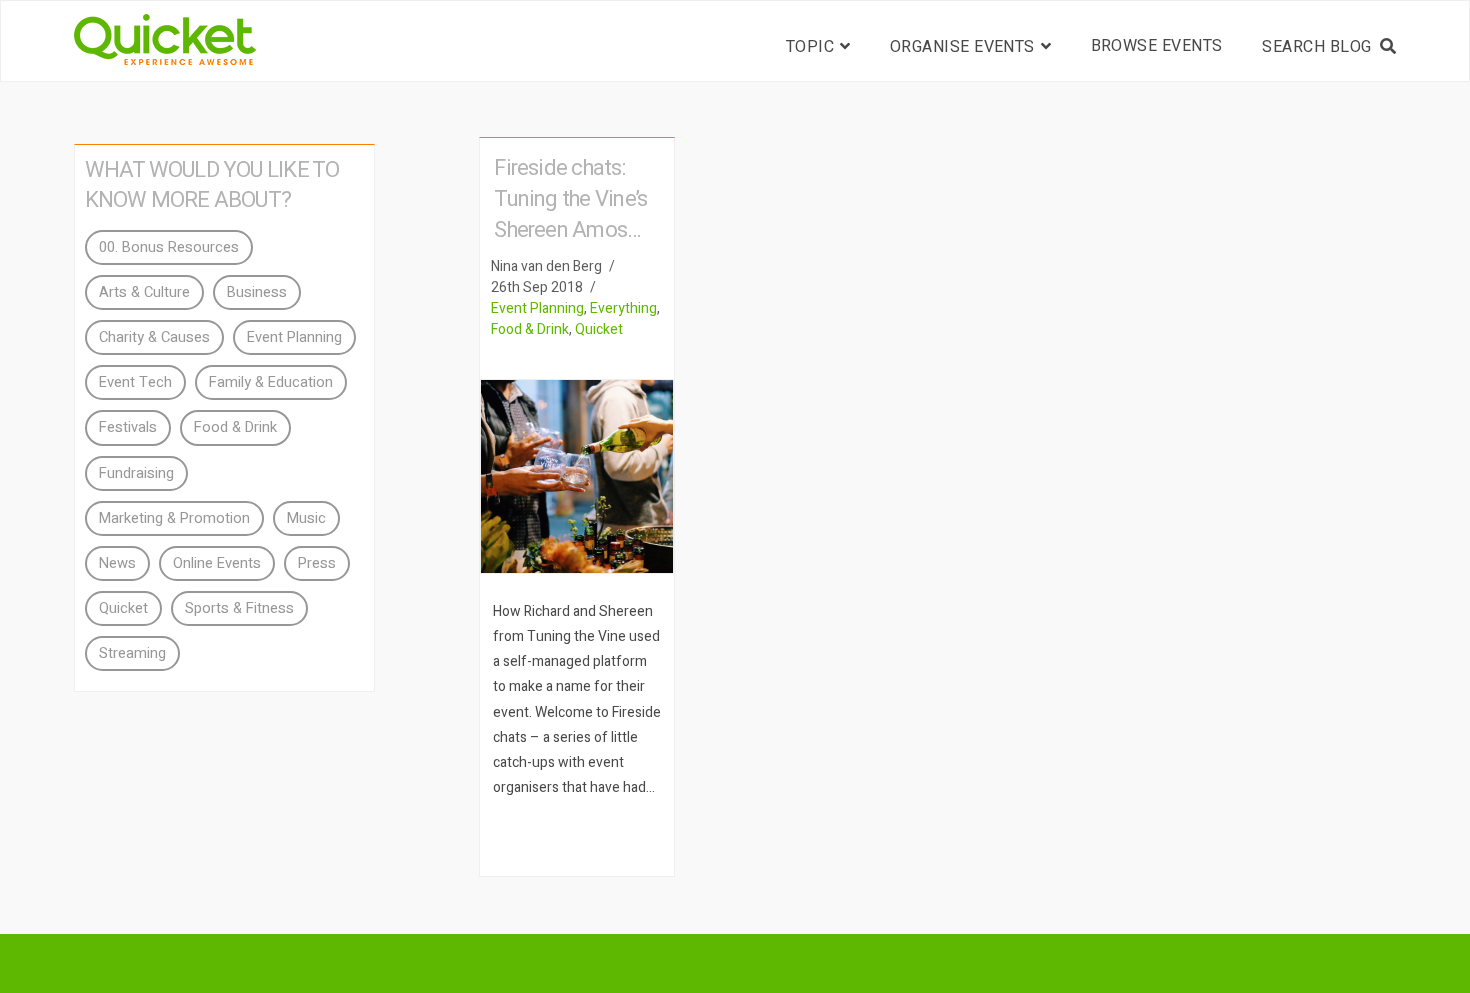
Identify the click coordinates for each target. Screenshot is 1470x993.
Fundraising (136, 473)
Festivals (128, 427)
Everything (623, 308)
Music (306, 518)
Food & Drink (530, 329)
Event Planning (537, 308)
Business (257, 292)
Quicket (599, 329)
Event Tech (135, 382)
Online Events (217, 563)
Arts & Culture (144, 292)
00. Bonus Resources (169, 247)
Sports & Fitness (239, 608)
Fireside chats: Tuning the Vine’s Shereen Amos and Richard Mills (573, 214)
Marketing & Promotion (174, 518)
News (117, 563)
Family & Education (271, 382)
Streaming (132, 653)
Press (317, 563)
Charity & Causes (154, 337)
